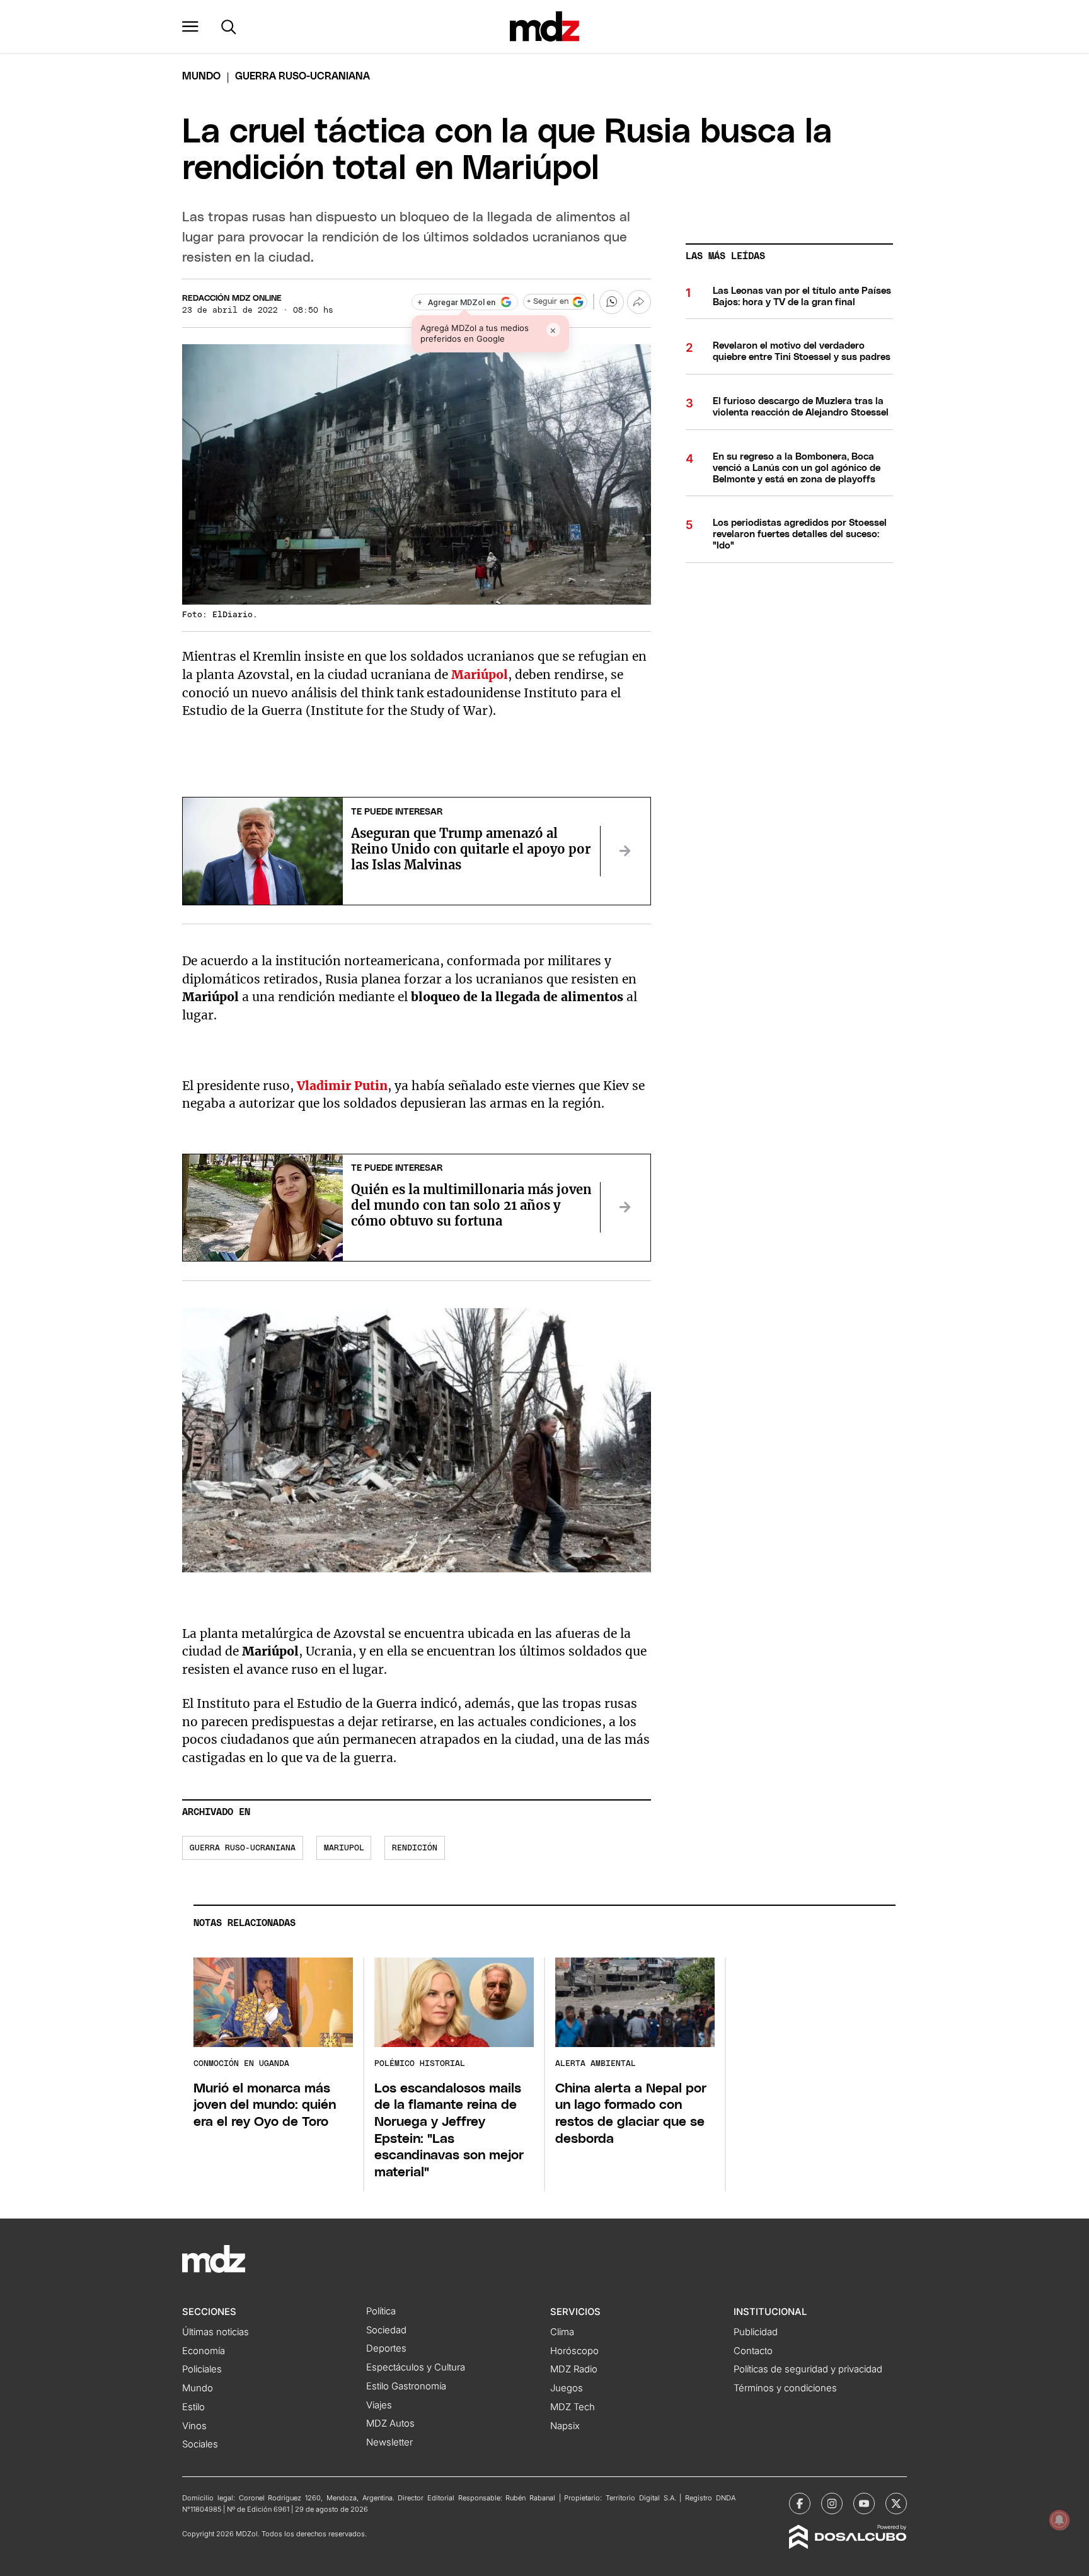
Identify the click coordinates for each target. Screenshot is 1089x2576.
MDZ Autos (390, 2423)
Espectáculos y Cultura (416, 2367)
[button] (190, 26)
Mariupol (344, 1848)
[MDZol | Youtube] (864, 2503)
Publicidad (756, 2332)
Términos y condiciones (785, 2388)
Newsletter (389, 2442)
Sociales (200, 2444)
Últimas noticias (216, 2332)
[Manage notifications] (1059, 2520)
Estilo (193, 2407)
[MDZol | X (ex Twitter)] (896, 2503)
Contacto (753, 2351)
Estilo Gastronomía (406, 2386)
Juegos (567, 2388)
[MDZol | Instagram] (832, 2503)
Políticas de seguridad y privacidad (808, 2369)
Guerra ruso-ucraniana (243, 1848)
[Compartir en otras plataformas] (639, 302)
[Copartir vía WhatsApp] (611, 302)
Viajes (379, 2405)
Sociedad (386, 2330)
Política (381, 2311)
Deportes (386, 2348)
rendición (415, 1848)
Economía (204, 2351)
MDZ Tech (573, 2407)
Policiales (202, 2369)
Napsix (565, 2426)
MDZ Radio (574, 2369)
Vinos (194, 2426)
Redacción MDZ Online (232, 299)
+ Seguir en (548, 302)
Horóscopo (574, 2351)
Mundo (201, 76)
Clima (562, 2332)
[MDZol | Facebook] (800, 2503)
